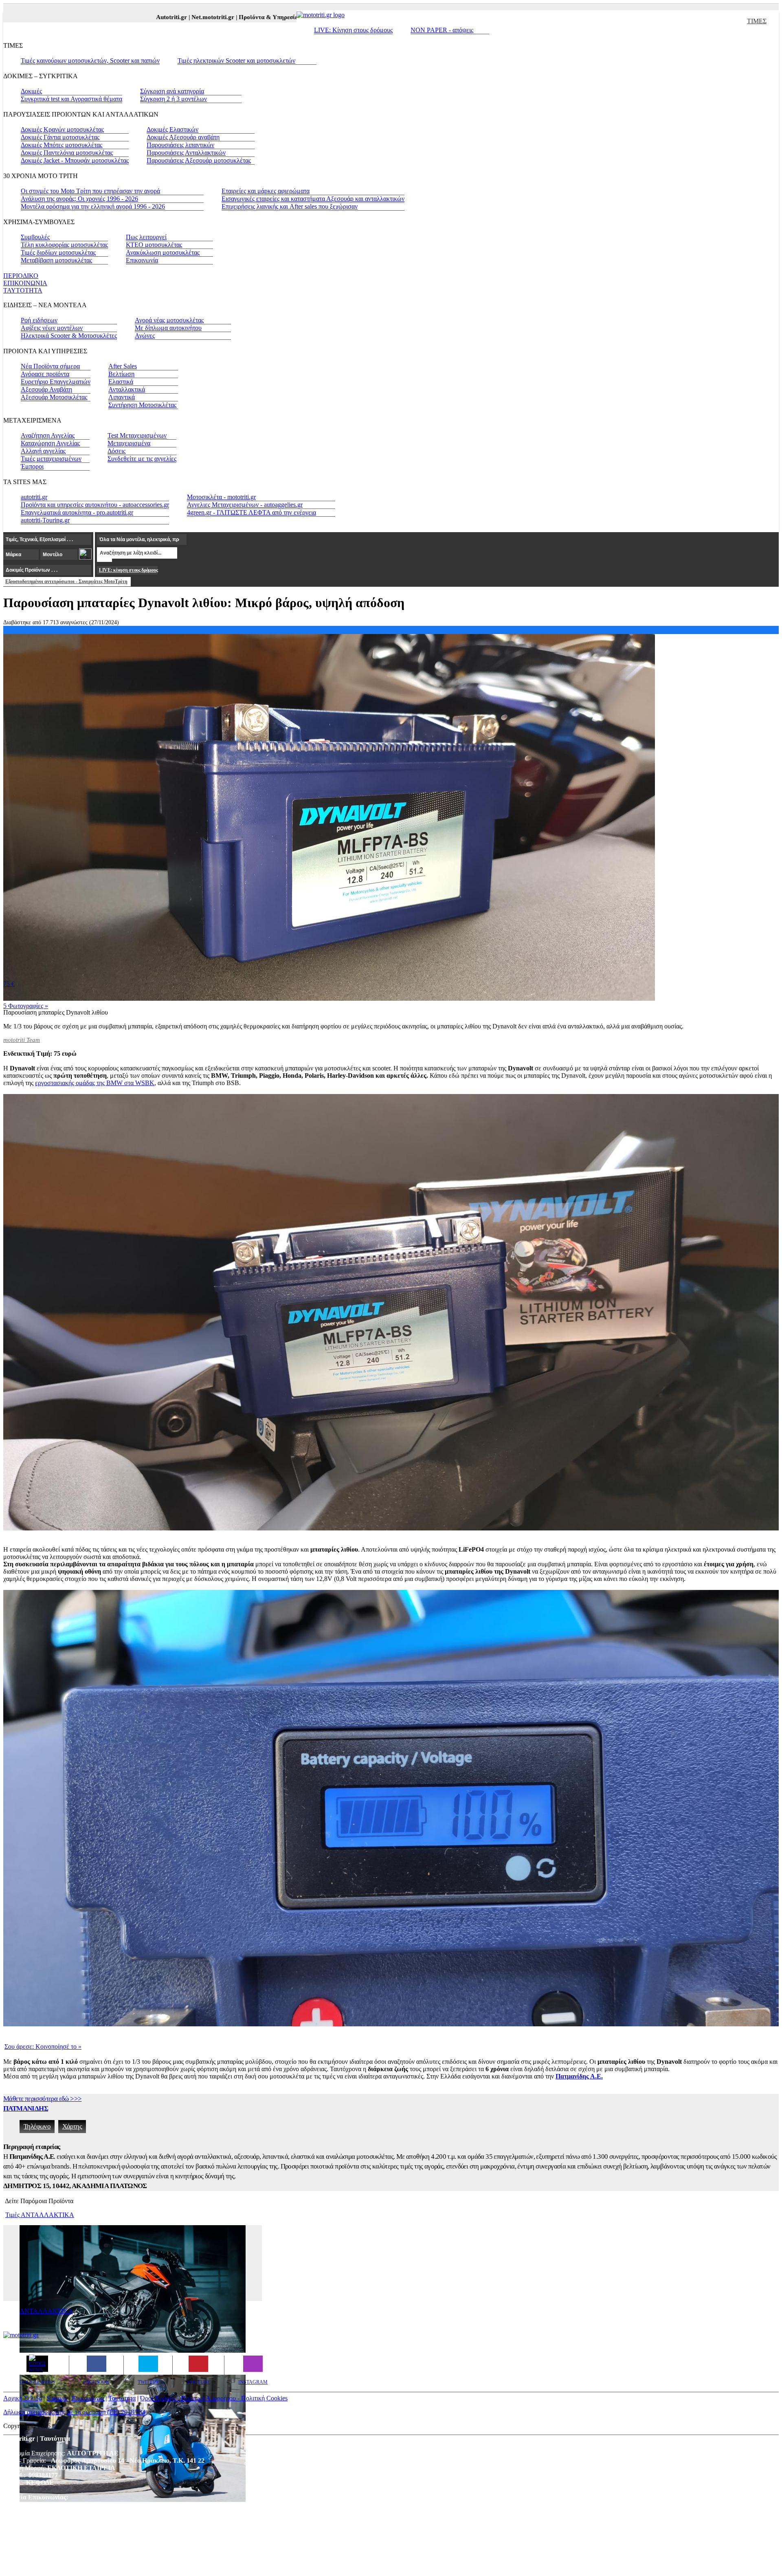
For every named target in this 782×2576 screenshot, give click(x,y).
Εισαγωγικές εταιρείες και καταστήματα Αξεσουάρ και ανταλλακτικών (313, 199)
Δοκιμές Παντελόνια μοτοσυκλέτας (67, 153)
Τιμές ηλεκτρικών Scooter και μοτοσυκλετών (236, 61)
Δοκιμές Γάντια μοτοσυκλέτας (60, 137)
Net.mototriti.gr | (158, 17)
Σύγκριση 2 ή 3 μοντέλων (174, 99)
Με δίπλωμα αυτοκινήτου (168, 328)
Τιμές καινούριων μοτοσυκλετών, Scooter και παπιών (90, 61)
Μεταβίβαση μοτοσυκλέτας (56, 260)
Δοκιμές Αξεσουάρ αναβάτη (183, 137)
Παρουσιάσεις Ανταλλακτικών (186, 153)
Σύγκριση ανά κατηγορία (172, 91)
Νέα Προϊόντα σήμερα (50, 366)
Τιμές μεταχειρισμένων (51, 459)
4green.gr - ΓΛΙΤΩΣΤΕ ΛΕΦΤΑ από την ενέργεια (252, 512)
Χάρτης (72, 2126)
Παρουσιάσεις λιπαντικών (180, 145)
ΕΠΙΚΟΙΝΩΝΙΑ (25, 283)
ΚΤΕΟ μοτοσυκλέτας (154, 245)
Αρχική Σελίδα (23, 2398)
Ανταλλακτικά (127, 389)
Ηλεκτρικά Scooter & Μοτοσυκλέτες (69, 336)
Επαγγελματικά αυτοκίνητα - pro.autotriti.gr (77, 512)
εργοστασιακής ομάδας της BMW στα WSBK (95, 1083)
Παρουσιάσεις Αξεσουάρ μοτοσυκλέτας (199, 160)
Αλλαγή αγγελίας (43, 451)
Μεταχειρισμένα (129, 443)
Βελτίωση (121, 374)
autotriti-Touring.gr (45, 520)
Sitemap (57, 2398)
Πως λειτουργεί (146, 237)
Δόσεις (116, 451)
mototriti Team (22, 1040)
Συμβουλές (35, 237)
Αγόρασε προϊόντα (45, 374)
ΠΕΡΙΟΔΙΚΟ (21, 276)
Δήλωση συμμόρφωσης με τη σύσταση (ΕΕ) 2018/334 (74, 2412)
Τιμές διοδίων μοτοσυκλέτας (58, 252)
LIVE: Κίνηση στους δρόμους (353, 30)
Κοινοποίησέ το (43, 2046)
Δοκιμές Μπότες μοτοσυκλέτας (62, 145)
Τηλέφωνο (37, 2126)
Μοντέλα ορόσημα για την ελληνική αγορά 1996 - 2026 (93, 206)
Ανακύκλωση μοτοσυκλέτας (163, 252)
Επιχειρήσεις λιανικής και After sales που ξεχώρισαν (290, 206)
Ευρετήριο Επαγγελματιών (56, 382)
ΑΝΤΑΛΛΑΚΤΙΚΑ (46, 2311)
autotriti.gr (34, 497)
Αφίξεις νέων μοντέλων (52, 328)
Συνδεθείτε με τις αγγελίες (142, 459)
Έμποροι (32, 466)
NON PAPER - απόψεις (442, 30)
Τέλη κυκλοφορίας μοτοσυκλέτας (64, 245)
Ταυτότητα (122, 2398)
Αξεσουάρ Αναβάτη (46, 389)
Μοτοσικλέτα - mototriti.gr (221, 497)
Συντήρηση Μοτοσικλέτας (142, 405)
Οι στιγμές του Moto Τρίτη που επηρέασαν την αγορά (90, 191)
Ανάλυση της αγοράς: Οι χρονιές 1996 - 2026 (79, 199)
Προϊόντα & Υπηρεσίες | (215, 17)
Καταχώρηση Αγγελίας (50, 443)
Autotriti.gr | (117, 17)
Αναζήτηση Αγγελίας (48, 435)
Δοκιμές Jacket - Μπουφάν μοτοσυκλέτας (75, 160)
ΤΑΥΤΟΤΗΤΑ (23, 290)
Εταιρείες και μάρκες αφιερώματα (266, 191)
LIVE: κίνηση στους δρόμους (128, 570)
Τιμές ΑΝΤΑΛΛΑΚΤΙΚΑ (40, 2215)
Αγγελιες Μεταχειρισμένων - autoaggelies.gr (245, 505)
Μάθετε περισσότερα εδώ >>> (42, 2099)
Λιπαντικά (122, 397)
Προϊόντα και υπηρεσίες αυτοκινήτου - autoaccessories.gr (95, 505)
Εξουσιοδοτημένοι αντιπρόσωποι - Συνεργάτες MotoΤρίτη (66, 581)
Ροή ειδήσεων (39, 320)
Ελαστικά (121, 382)
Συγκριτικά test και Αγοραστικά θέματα (71, 99)
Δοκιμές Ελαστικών (172, 129)
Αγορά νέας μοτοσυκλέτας (169, 320)
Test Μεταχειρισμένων (137, 435)
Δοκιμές (31, 91)
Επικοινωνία (142, 260)
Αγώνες (145, 336)
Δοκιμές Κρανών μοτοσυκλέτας (62, 129)
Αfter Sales (123, 366)
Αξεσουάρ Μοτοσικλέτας (54, 397)
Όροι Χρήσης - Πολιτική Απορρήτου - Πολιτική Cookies (214, 2398)
